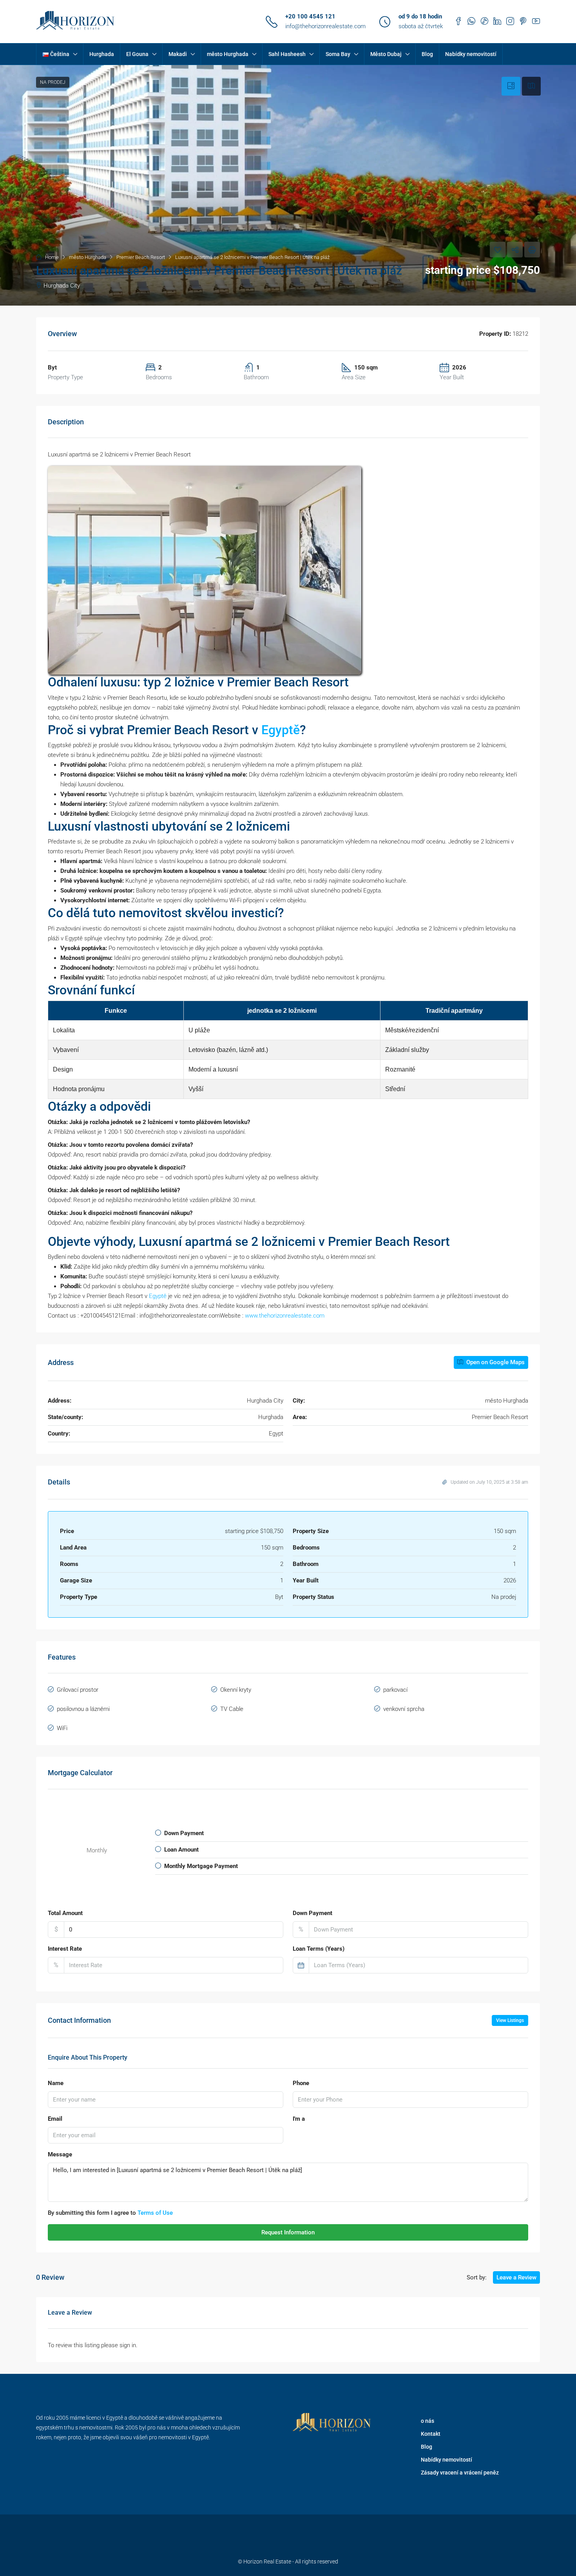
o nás (427, 2421)
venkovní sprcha (404, 1709)
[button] (288, 185)
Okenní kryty (236, 1690)
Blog (427, 54)
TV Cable (232, 1709)
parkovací (395, 1690)
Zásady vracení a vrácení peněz (460, 2473)
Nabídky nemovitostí (471, 54)
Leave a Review (516, 2277)
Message (60, 2154)
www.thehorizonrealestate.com (285, 1316)
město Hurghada (228, 54)
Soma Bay (338, 54)
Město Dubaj (386, 54)
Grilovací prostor (78, 1690)
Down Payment (312, 1913)
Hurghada (102, 54)
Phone (301, 2083)
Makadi (178, 54)
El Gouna (137, 54)
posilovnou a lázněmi (83, 1709)
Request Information (288, 2232)
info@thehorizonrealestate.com (325, 26)
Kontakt (431, 2434)
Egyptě (281, 730)
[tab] (511, 86)
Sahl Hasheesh (287, 54)
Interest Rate (65, 1949)
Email (55, 2119)
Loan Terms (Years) (319, 1949)
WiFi (62, 1728)
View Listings (510, 2020)
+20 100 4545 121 (310, 16)
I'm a (299, 2119)
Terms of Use (155, 2213)
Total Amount (65, 1913)
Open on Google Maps (495, 1362)
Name (56, 2083)
